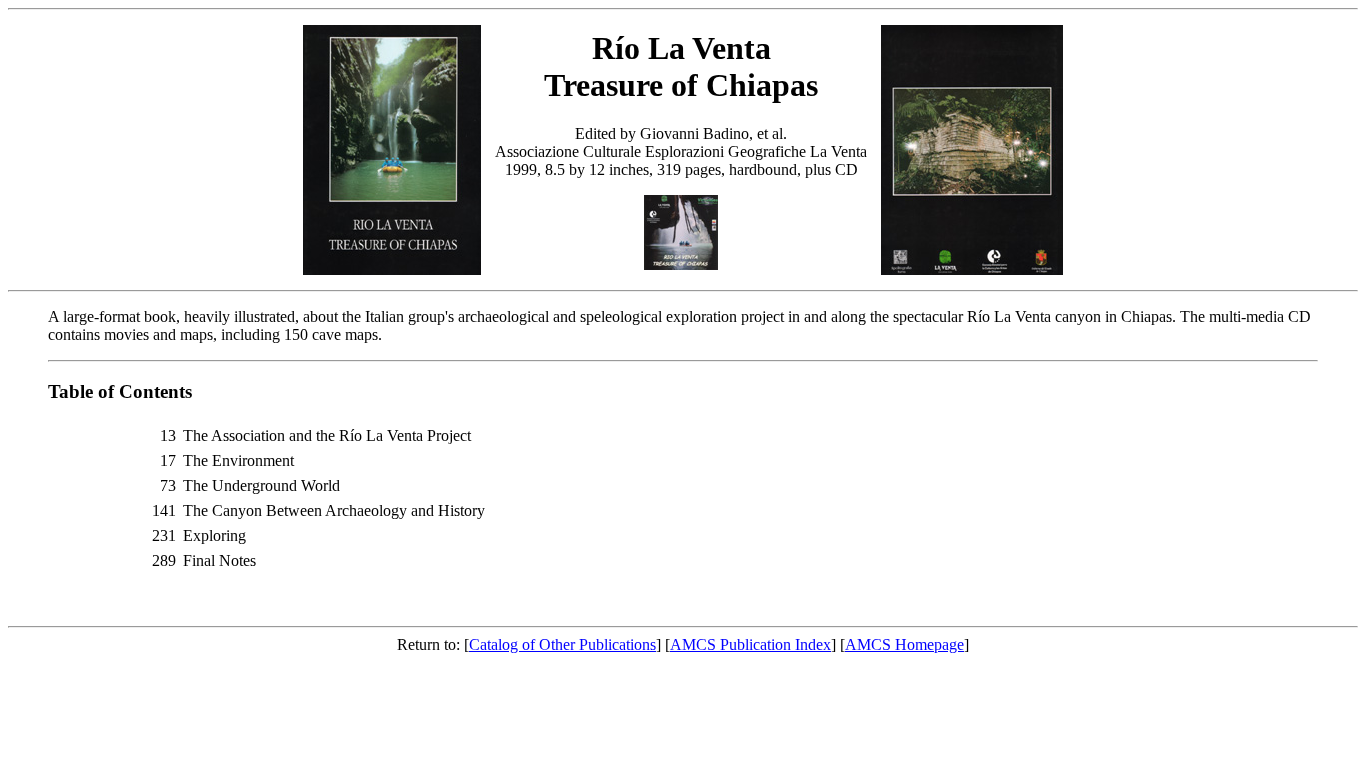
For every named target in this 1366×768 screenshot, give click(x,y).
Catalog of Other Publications (562, 644)
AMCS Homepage (904, 644)
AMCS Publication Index (750, 644)
